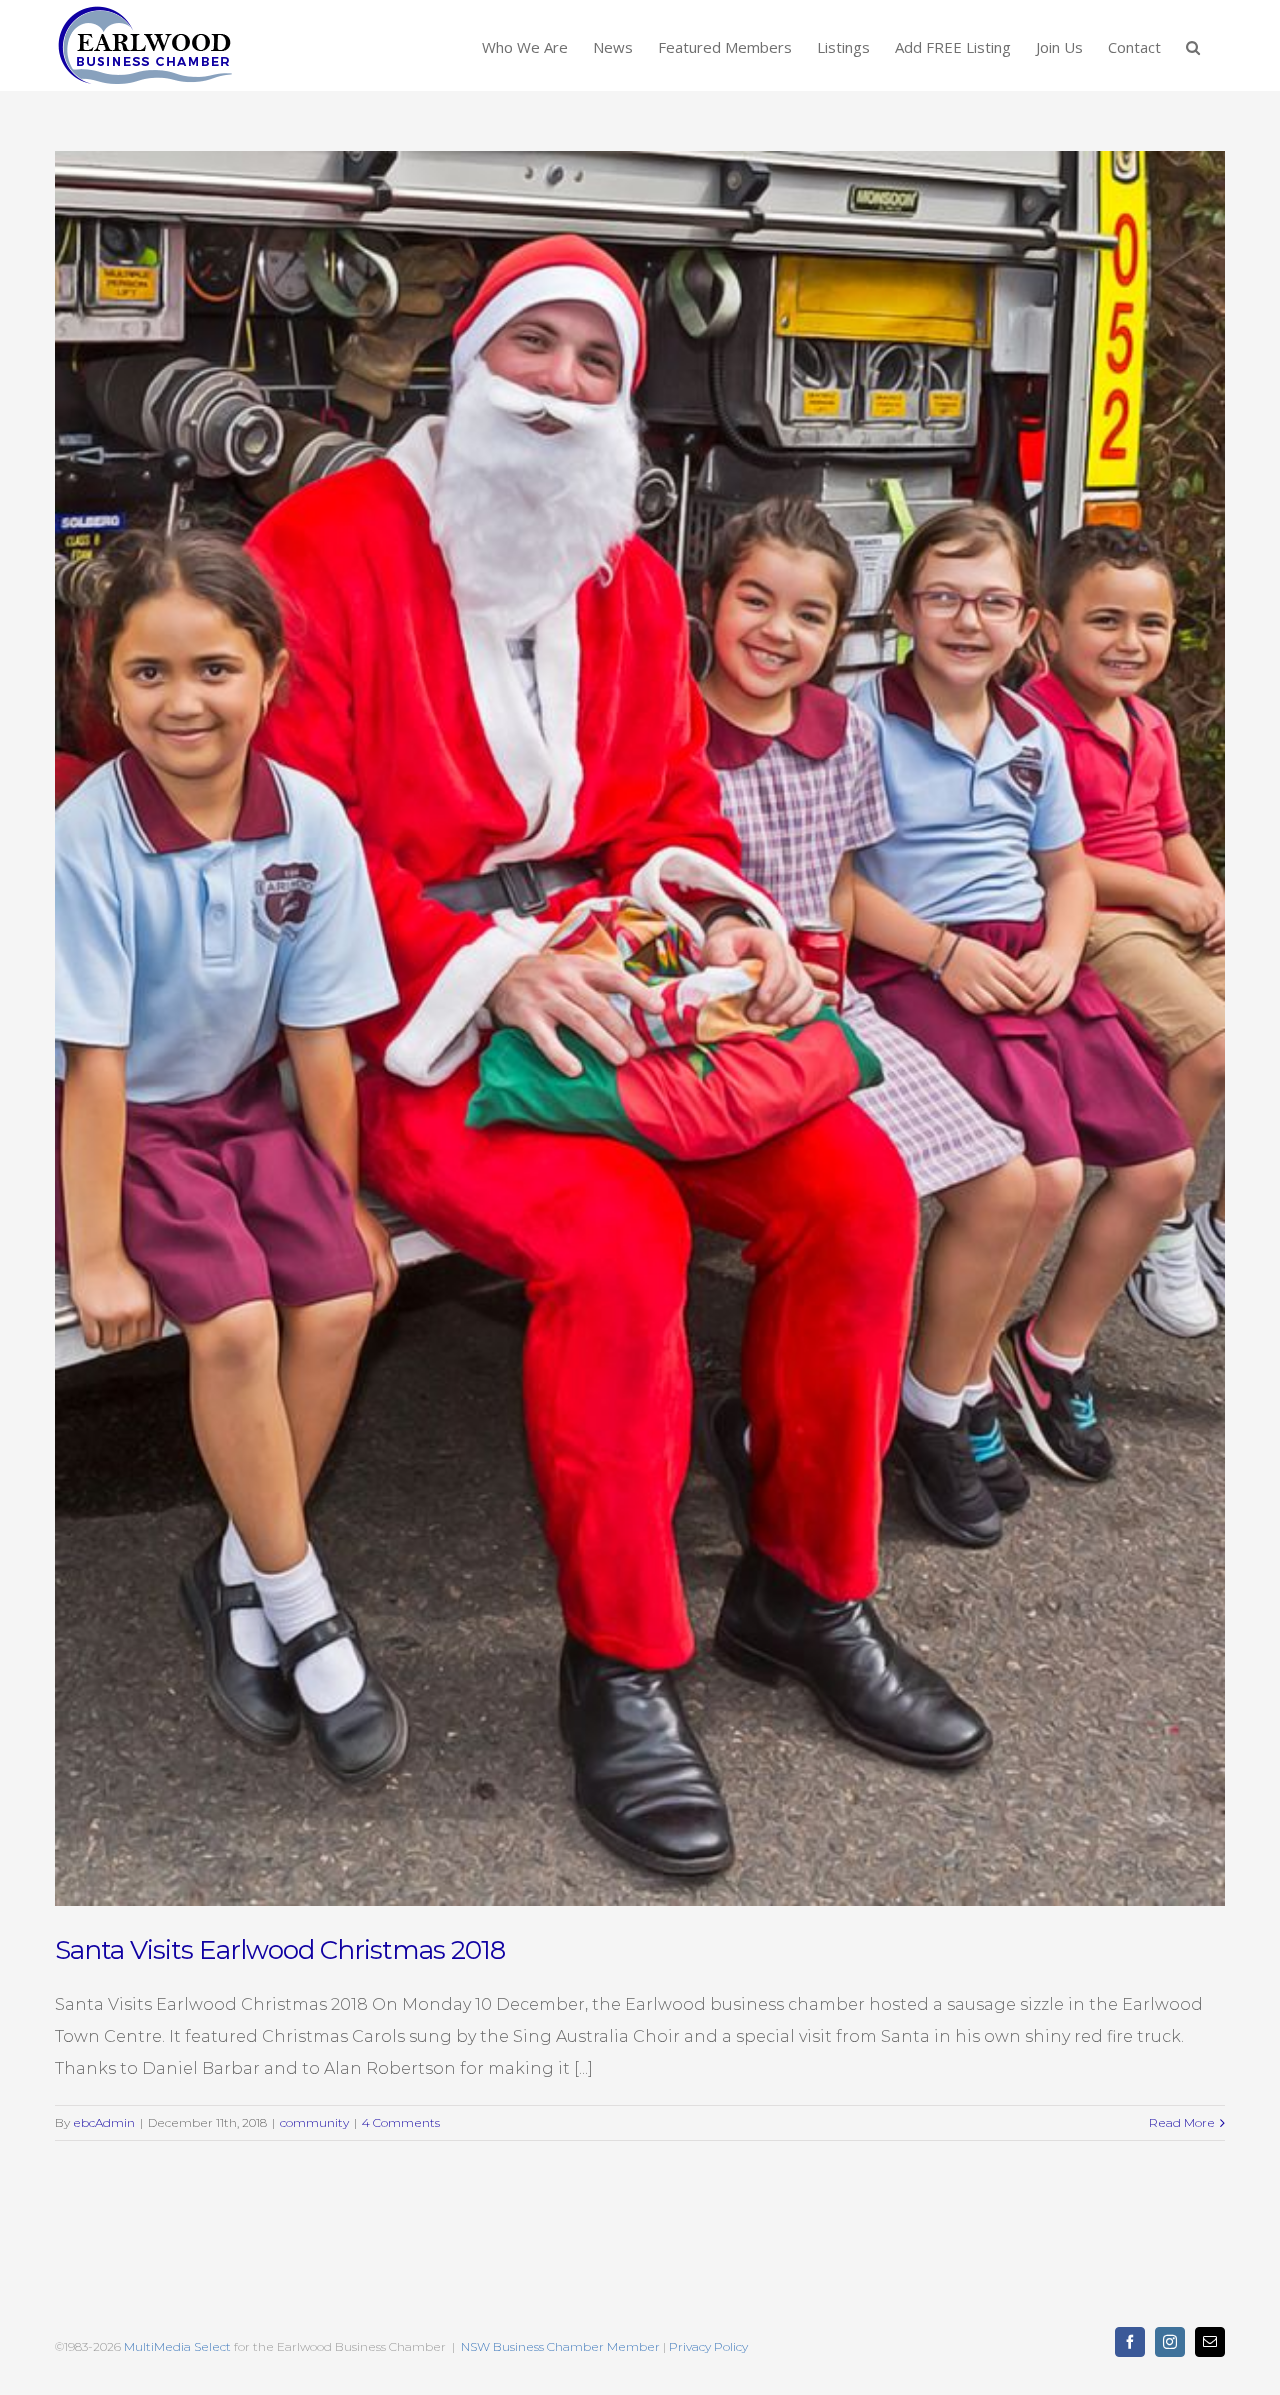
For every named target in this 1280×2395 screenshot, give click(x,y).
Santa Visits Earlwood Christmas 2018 (280, 1950)
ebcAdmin (104, 2122)
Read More (1182, 2122)
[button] (1193, 45)
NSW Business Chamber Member (559, 2346)
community (314, 2122)
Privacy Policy (708, 2346)
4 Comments (401, 2122)
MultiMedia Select (177, 2346)
